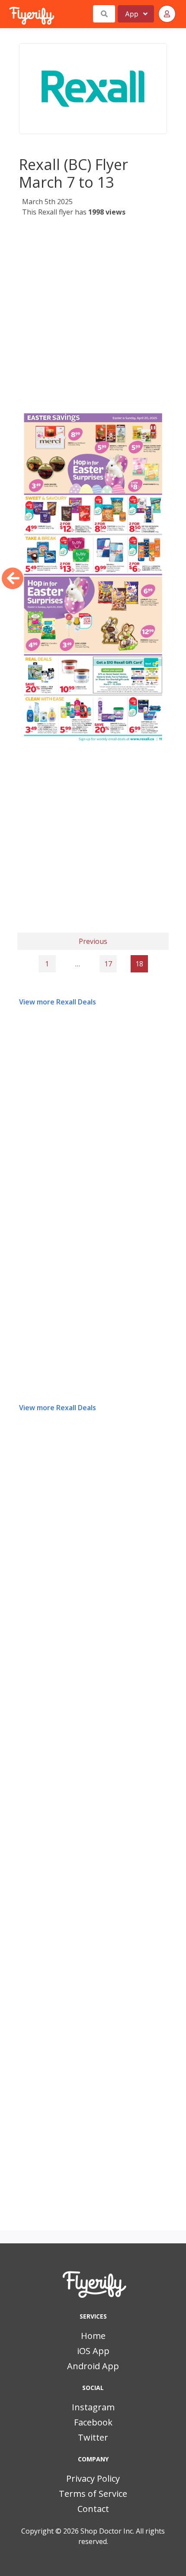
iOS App (93, 2351)
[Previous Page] (13, 578)
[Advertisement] (93, 315)
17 (108, 964)
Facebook (93, 2422)
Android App (93, 2366)
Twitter (93, 2437)
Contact (93, 2509)
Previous (93, 941)
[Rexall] (93, 89)
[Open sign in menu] (167, 14)
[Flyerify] (10, 14)
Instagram (93, 2407)
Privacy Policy (93, 2478)
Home (93, 2336)
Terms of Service (93, 2494)
